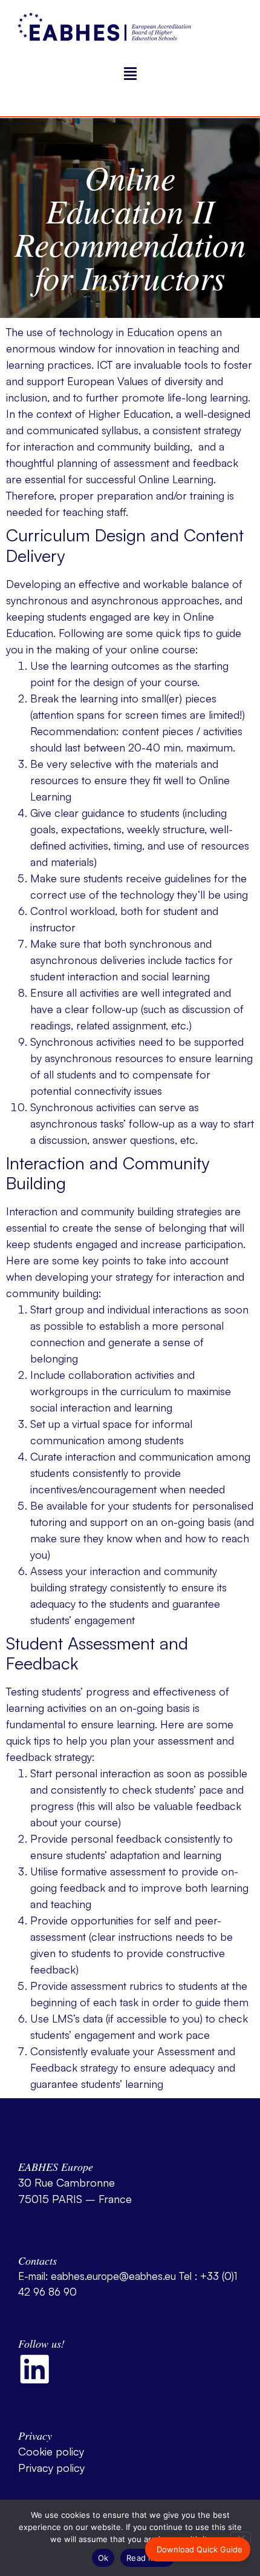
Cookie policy (51, 2451)
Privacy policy (51, 2468)
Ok (103, 2558)
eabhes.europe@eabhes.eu (113, 2276)
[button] (130, 74)
